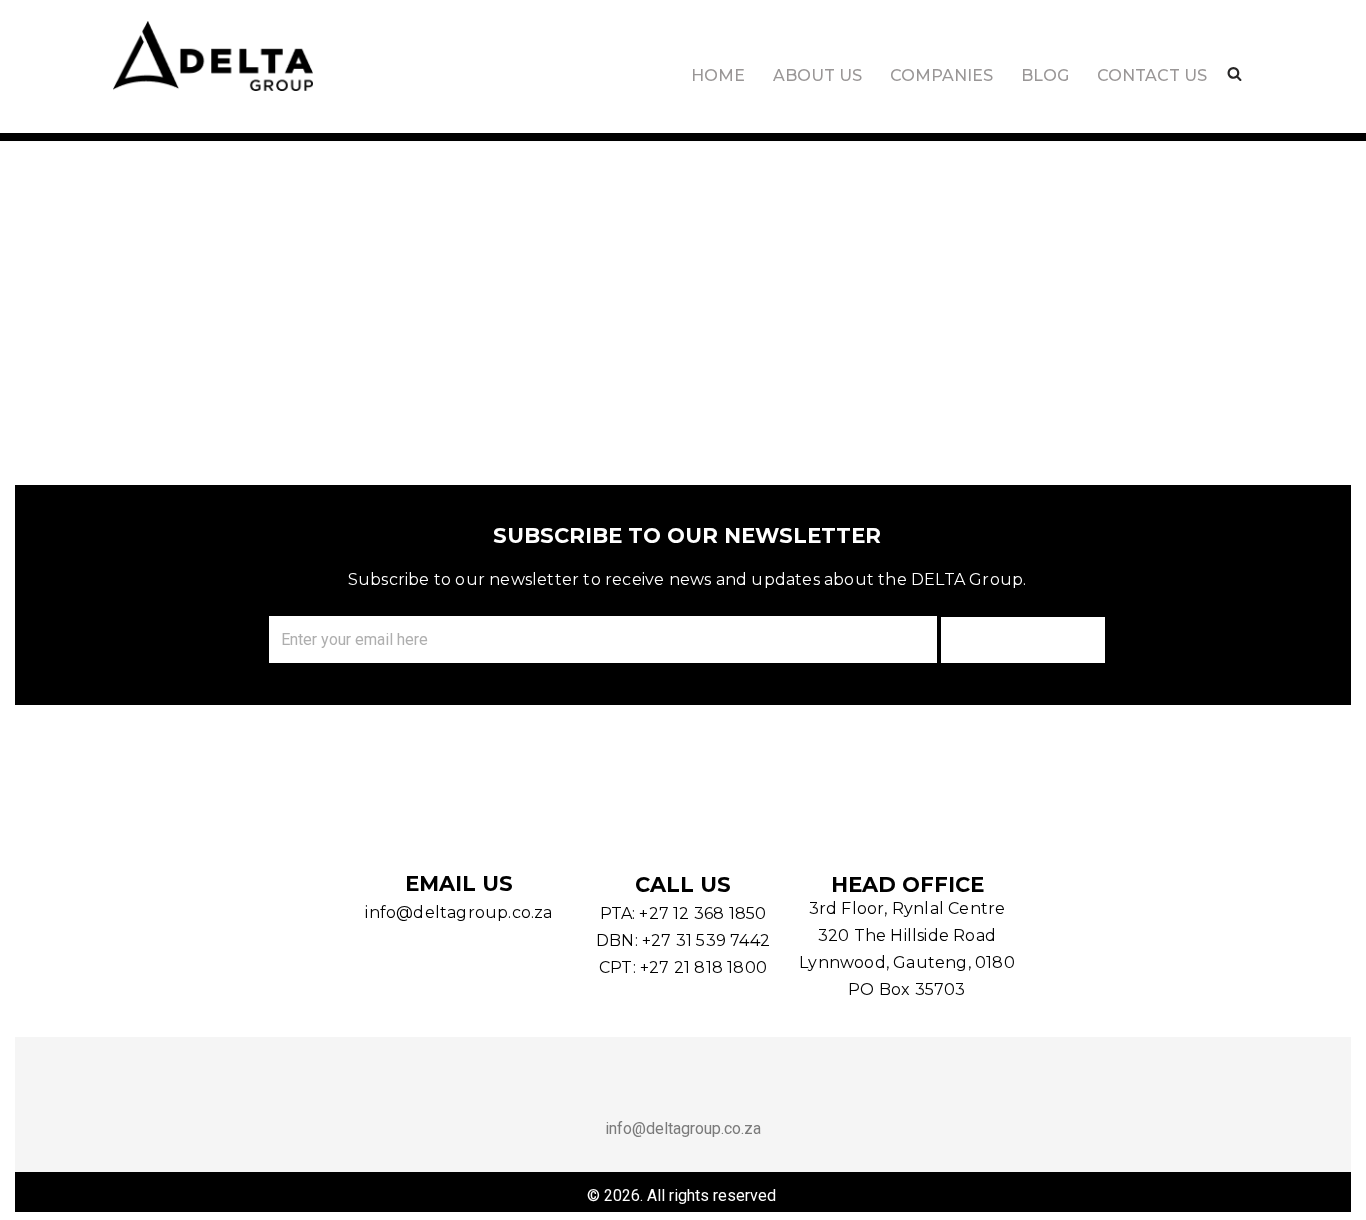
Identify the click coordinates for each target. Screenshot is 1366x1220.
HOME (718, 75)
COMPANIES (941, 75)
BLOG (1045, 75)
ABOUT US (817, 75)
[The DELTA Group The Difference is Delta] (213, 56)
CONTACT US (1152, 75)
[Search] (1234, 73)
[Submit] (1023, 640)
